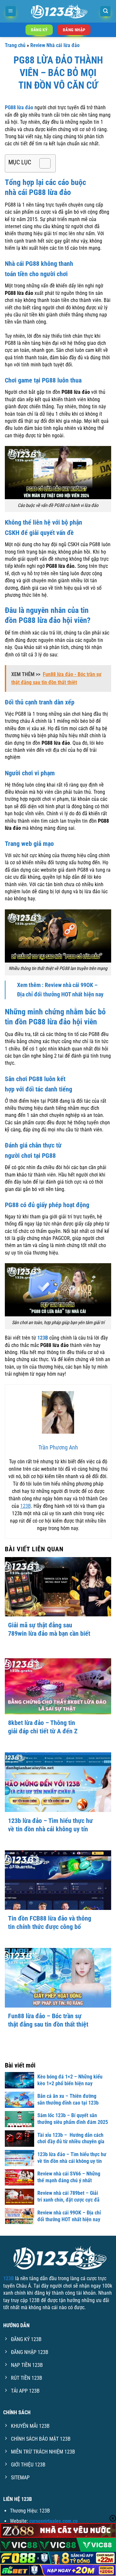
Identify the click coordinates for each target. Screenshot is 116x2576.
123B (26, 1506)
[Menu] (11, 11)
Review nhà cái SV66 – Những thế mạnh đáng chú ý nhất (69, 2177)
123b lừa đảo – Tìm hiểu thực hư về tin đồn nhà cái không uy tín (50, 1825)
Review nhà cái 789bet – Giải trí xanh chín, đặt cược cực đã (68, 2196)
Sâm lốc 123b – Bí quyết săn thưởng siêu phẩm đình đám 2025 (73, 2119)
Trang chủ (15, 45)
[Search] (105, 11)
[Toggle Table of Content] (42, 163)
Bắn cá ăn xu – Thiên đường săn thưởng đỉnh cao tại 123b (68, 2099)
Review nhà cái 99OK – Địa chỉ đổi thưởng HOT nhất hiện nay (69, 2216)
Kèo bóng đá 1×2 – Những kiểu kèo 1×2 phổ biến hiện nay (70, 2080)
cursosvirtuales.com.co (53, 2521)
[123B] (58, 11)
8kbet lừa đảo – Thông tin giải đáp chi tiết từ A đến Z (43, 1727)
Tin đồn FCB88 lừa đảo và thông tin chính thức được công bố (50, 1922)
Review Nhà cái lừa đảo (55, 45)
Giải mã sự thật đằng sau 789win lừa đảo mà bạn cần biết (49, 1629)
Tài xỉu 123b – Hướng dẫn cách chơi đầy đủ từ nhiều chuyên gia (71, 2138)
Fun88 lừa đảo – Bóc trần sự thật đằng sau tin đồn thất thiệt (48, 2020)
